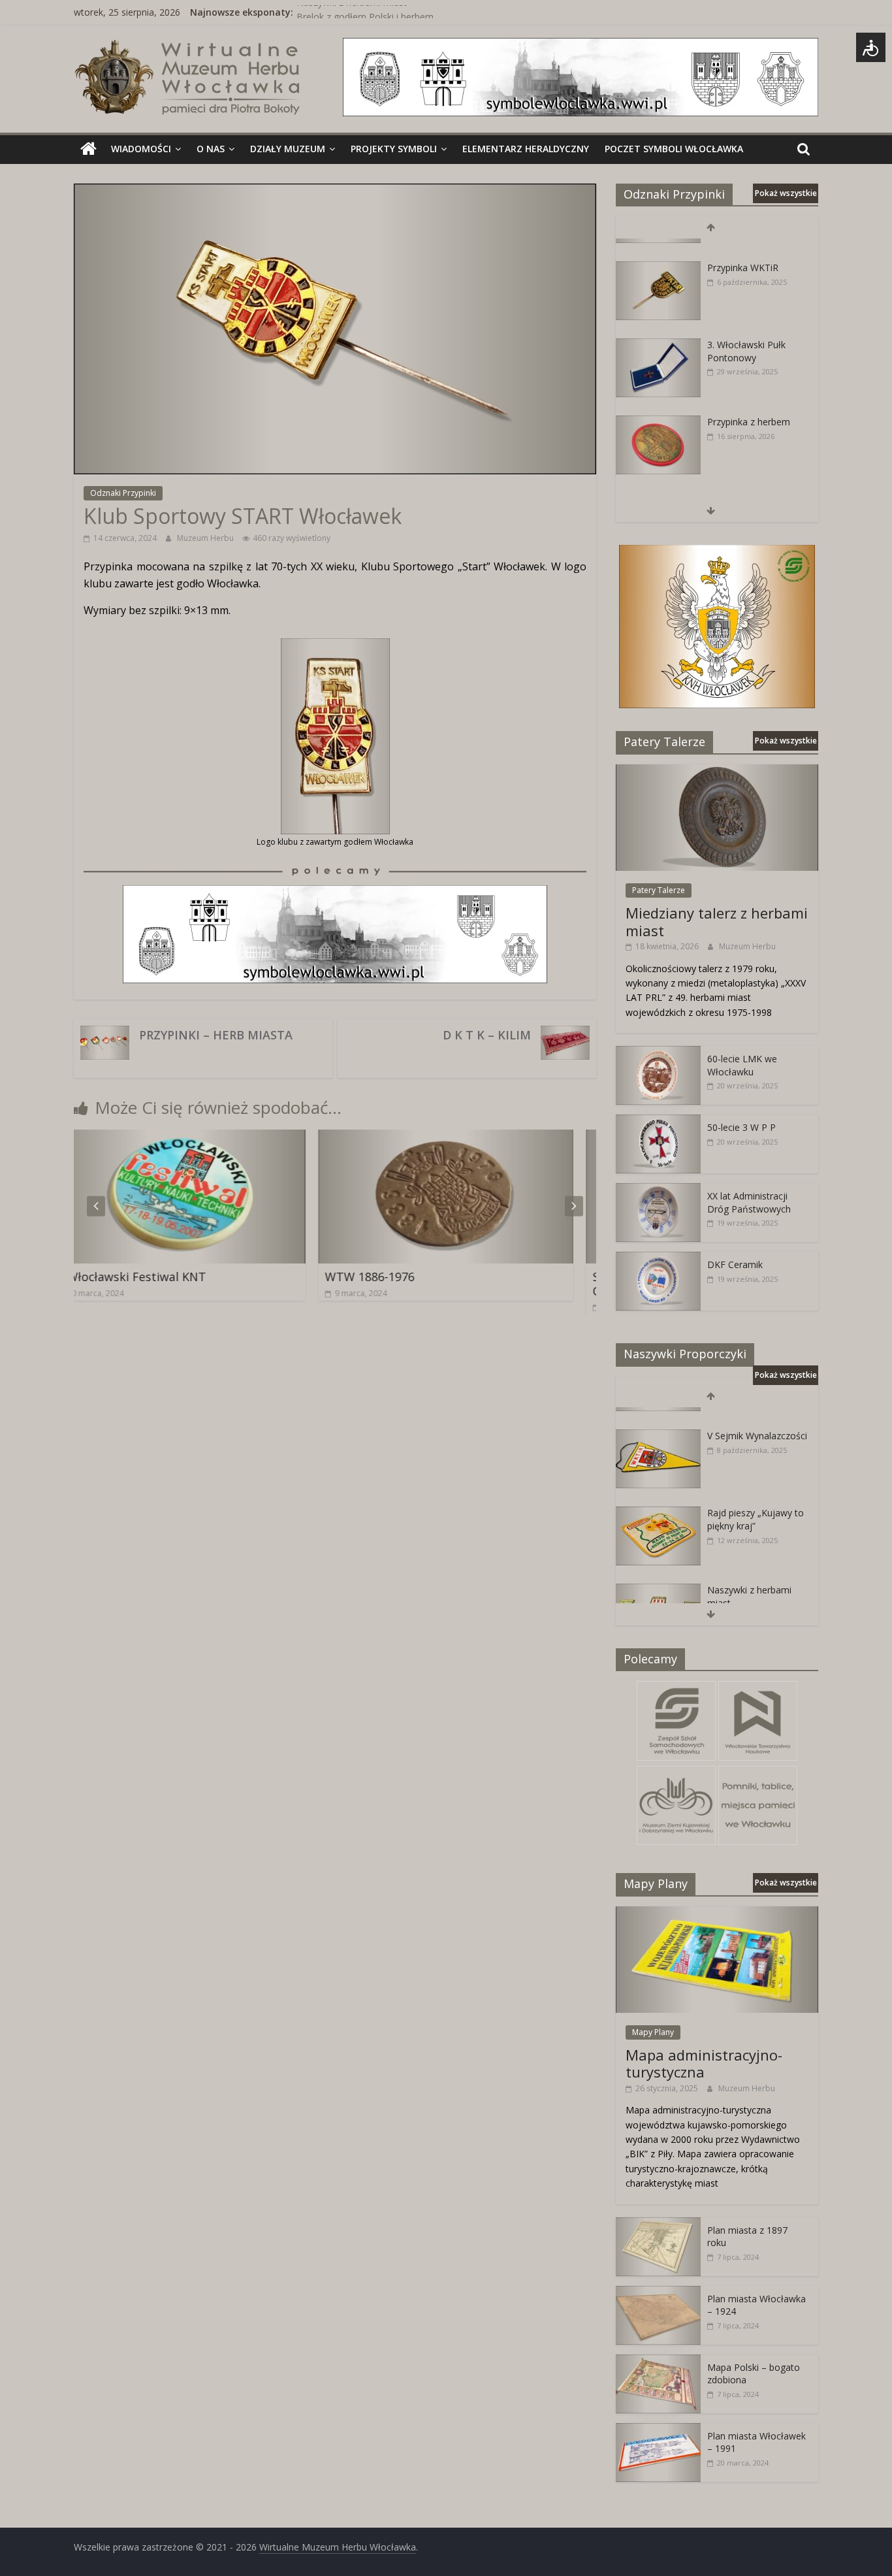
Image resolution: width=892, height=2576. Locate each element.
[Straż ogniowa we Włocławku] (658, 480)
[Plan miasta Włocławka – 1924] (658, 2293)
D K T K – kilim (487, 1035)
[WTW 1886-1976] (247, 1137)
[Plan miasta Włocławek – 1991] (658, 2430)
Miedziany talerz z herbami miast (717, 921)
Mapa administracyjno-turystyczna (704, 2063)
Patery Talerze (659, 890)
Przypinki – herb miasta (216, 1035)
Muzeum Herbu (206, 538)
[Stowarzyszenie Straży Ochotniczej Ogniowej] (515, 1137)
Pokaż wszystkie (786, 193)
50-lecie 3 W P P (741, 1127)
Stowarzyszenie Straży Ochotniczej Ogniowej (491, 1284)
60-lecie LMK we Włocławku (742, 1065)
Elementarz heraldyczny (526, 149)
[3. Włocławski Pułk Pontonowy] (658, 326)
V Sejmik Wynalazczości (757, 1417)
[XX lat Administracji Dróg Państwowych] (658, 1190)
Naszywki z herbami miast (352, 12)
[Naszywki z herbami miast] (658, 1572)
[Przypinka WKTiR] (658, 249)
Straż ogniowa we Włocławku (745, 486)
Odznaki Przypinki (123, 493)
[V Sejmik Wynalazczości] (658, 1417)
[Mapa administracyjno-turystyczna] (717, 1913)
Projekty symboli (394, 149)
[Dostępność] (871, 47)
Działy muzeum (288, 149)
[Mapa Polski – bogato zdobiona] (658, 2361)
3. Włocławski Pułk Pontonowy (746, 332)
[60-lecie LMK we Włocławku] (658, 1053)
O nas (211, 149)
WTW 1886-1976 (171, 1277)
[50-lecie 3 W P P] (658, 1121)
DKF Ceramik (735, 1264)
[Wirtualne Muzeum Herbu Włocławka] (88, 149)
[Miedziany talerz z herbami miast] (717, 771)
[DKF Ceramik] (658, 1259)
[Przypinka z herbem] (658, 403)
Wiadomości (141, 149)
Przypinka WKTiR (743, 248)
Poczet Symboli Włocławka (674, 149)
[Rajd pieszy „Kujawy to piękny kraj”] (658, 1494)
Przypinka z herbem (749, 402)
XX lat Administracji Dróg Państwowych (749, 1202)
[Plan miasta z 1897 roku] (658, 2224)
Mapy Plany (653, 2032)
